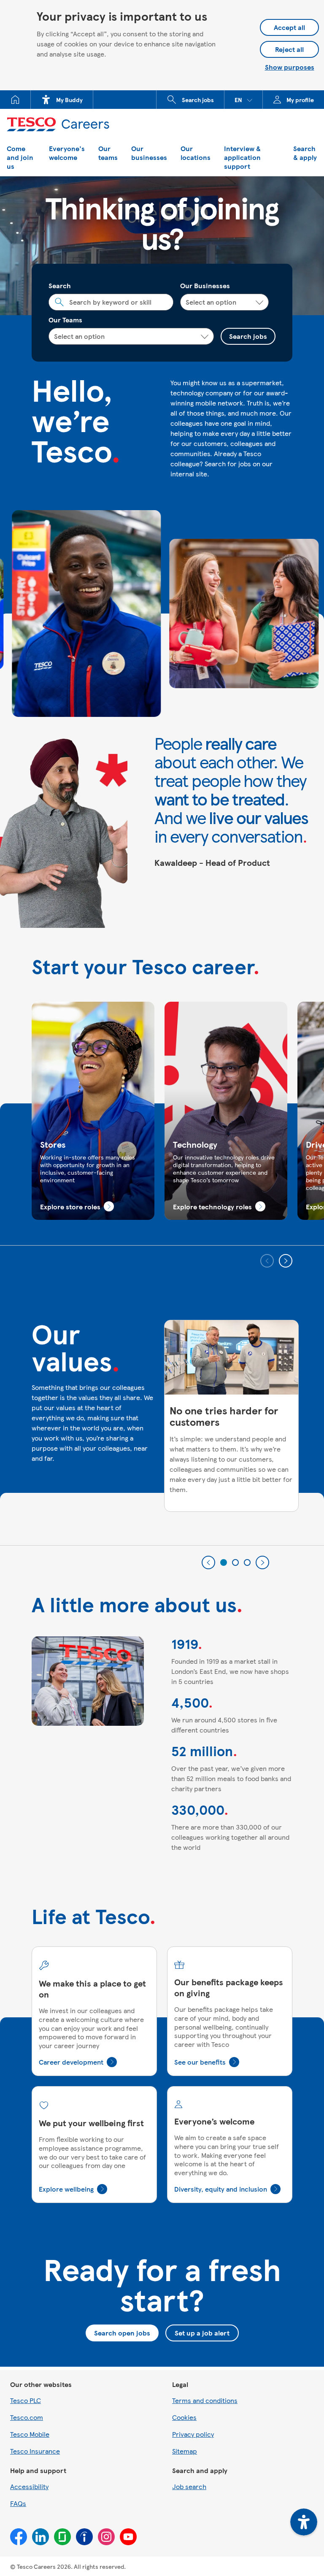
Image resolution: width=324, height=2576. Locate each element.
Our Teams (65, 320)
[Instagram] (106, 2537)
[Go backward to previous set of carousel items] (267, 1261)
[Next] (262, 1562)
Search (60, 285)
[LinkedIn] (40, 2537)
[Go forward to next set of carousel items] (286, 1261)
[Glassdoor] (62, 2537)
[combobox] (111, 302)
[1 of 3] (224, 1562)
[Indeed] (84, 2537)
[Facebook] (19, 2537)
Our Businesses (205, 285)
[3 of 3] (247, 1562)
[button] (243, 100)
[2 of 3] (235, 1562)
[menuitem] (15, 100)
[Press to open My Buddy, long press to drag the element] (304, 2522)
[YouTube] (128, 2537)
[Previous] (208, 1562)
